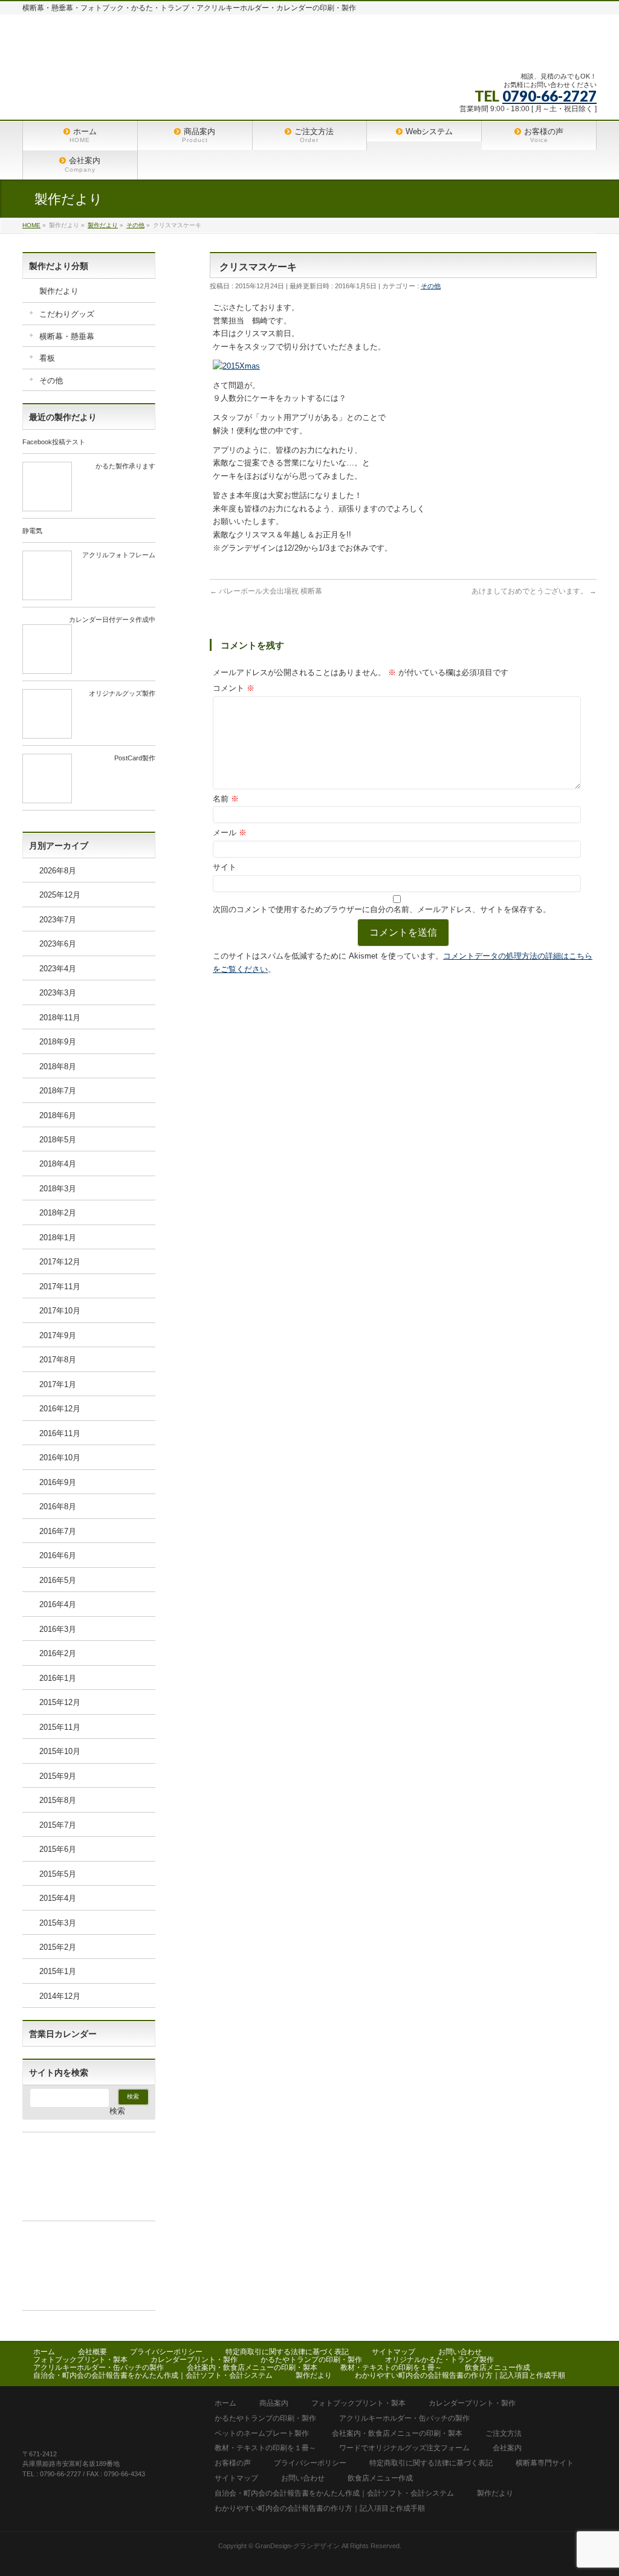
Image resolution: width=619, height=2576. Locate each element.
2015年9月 (58, 1776)
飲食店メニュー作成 (497, 2367)
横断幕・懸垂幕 (67, 336)
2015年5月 (58, 1874)
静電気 (32, 531)
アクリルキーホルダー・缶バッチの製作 (99, 2367)
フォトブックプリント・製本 (80, 2360)
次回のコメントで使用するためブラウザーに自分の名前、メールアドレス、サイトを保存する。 (382, 909)
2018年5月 (58, 1140)
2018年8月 (58, 1066)
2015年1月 (58, 1971)
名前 (226, 799)
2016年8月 (58, 1506)
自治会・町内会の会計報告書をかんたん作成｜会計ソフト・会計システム (153, 2375)
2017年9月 (58, 1335)
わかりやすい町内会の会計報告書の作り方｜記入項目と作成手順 (460, 2375)
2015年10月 (60, 1751)
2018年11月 (60, 1018)
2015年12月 (60, 1702)
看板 (47, 358)
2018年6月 (58, 1115)
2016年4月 (58, 1604)
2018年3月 (58, 1189)
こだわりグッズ (67, 314)
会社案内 (507, 2448)
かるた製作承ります (125, 466)
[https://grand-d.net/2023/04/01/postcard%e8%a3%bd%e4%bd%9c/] (47, 798)
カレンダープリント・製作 (194, 2360)
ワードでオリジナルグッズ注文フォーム (404, 2448)
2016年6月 (58, 1555)
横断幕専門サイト (545, 2463)
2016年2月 (58, 1653)
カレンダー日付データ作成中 (112, 620)
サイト (225, 867)
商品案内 (274, 2403)
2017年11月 (60, 1286)
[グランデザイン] (227, 49)
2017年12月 (60, 1262)
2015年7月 (58, 1825)
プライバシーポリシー (166, 2352)
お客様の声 (233, 2463)
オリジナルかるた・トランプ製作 (439, 2360)
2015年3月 (58, 1923)
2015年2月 (58, 1947)
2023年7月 (58, 920)
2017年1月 (58, 1384)
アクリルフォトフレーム (119, 555)
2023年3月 (58, 993)
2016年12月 (60, 1409)
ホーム (44, 2352)
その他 (431, 286)
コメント (234, 688)
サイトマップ (394, 2352)
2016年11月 (60, 1433)
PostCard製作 (135, 758)
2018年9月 (58, 1042)
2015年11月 (60, 1727)
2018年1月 (58, 1238)
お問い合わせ (460, 2352)
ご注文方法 (504, 2434)
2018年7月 (58, 1091)
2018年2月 (58, 1213)
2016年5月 (58, 1580)
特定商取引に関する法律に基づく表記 (287, 2352)
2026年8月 (58, 871)
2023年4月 (58, 969)
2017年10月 (60, 1311)
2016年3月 (58, 1629)
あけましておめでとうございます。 (534, 591)
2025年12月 (60, 895)
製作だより (59, 291)
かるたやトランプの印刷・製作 (311, 2360)
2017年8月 (58, 1360)
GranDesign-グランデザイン (297, 2546)
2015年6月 (58, 1849)
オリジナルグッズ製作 (122, 693)
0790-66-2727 (549, 96)
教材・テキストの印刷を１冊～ (391, 2367)
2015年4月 (58, 1898)
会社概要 (92, 2352)
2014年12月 (60, 1996)
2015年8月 (58, 1800)
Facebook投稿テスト (54, 442)
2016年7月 (58, 1531)
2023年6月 (58, 944)
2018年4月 (58, 1164)
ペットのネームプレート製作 (262, 2434)
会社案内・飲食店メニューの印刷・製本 (252, 2367)
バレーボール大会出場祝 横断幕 (266, 591)
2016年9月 (58, 1482)
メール (230, 833)
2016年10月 (60, 1458)
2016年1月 (58, 1678)
